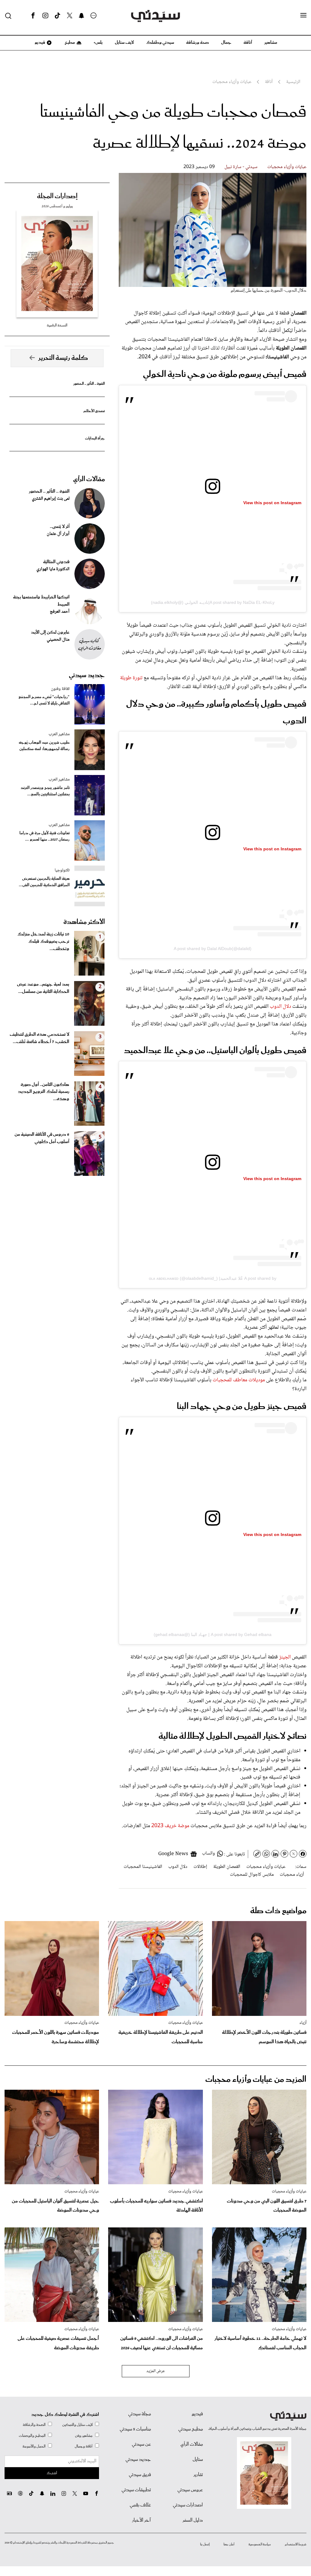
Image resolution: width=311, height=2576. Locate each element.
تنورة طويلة (131, 678)
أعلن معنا (229, 2544)
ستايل (198, 2460)
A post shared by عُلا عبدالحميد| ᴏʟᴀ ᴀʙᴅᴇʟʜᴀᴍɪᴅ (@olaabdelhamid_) (213, 1278)
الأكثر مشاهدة (84, 922)
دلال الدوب (280, 1007)
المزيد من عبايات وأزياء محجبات (256, 2080)
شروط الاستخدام (296, 2544)
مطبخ (69, 43)
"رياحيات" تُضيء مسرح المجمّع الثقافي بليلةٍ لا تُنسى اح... (44, 700)
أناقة (248, 43)
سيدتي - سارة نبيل (241, 167)
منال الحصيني (58, 640)
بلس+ (98, 43)
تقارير (198, 2475)
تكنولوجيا (62, 870)
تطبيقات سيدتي (136, 2490)
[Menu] (303, 15)
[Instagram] (45, 16)
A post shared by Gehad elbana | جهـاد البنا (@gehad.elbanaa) (213, 1634)
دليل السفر (193, 2520)
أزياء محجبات (292, 1875)
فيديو (39, 43)
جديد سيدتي (87, 675)
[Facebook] (33, 16)
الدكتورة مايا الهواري (53, 569)
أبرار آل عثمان (58, 534)
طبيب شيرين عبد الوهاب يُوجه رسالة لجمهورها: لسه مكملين (44, 746)
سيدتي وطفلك (160, 43)
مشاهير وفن (84, 2436)
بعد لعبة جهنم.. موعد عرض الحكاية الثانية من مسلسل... (43, 988)
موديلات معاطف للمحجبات (239, 1380)
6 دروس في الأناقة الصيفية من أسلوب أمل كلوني (42, 1138)
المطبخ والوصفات (32, 2436)
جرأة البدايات (95, 438)
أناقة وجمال (84, 2446)
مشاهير (271, 43)
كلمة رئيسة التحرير (63, 358)
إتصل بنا (205, 2544)
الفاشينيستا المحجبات (143, 1867)
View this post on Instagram (272, 503)
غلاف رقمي (140, 2505)
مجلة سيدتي (140, 2414)
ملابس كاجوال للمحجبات (252, 1875)
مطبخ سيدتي (191, 2429)
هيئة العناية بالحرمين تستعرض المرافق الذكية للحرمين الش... (44, 882)
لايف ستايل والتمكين (77, 2425)
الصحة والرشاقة (34, 2425)
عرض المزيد (156, 2371)
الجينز (285, 1657)
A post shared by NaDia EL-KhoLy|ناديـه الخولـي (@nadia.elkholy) (213, 602)
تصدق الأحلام (94, 411)
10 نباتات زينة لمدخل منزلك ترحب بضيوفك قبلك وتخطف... (43, 942)
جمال (226, 43)
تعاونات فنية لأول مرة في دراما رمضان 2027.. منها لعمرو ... (44, 836)
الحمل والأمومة (34, 2446)
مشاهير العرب (59, 734)
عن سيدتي (141, 2444)
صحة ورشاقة (198, 43)
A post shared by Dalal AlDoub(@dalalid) (213, 949)
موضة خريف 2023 (171, 1826)
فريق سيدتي (140, 2475)
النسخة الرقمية (57, 325)
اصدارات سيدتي (188, 2505)
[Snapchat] (82, 16)
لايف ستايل (124, 43)
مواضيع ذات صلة (278, 1911)
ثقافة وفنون (60, 689)
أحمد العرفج (60, 612)
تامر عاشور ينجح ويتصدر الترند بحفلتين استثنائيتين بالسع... (45, 791)
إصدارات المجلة (57, 196)
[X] (70, 16)
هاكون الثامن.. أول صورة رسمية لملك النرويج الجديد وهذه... (44, 1092)
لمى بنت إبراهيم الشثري (51, 499)
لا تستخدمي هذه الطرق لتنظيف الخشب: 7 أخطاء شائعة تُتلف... (39, 1038)
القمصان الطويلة (227, 1867)
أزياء (303, 2023)
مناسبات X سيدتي (135, 2429)
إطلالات (200, 1867)
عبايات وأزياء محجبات (287, 167)
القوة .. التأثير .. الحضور (89, 384)
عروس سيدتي (190, 2490)
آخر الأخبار (142, 2520)
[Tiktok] (57, 16)
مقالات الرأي (89, 479)
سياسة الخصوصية (260, 2544)
